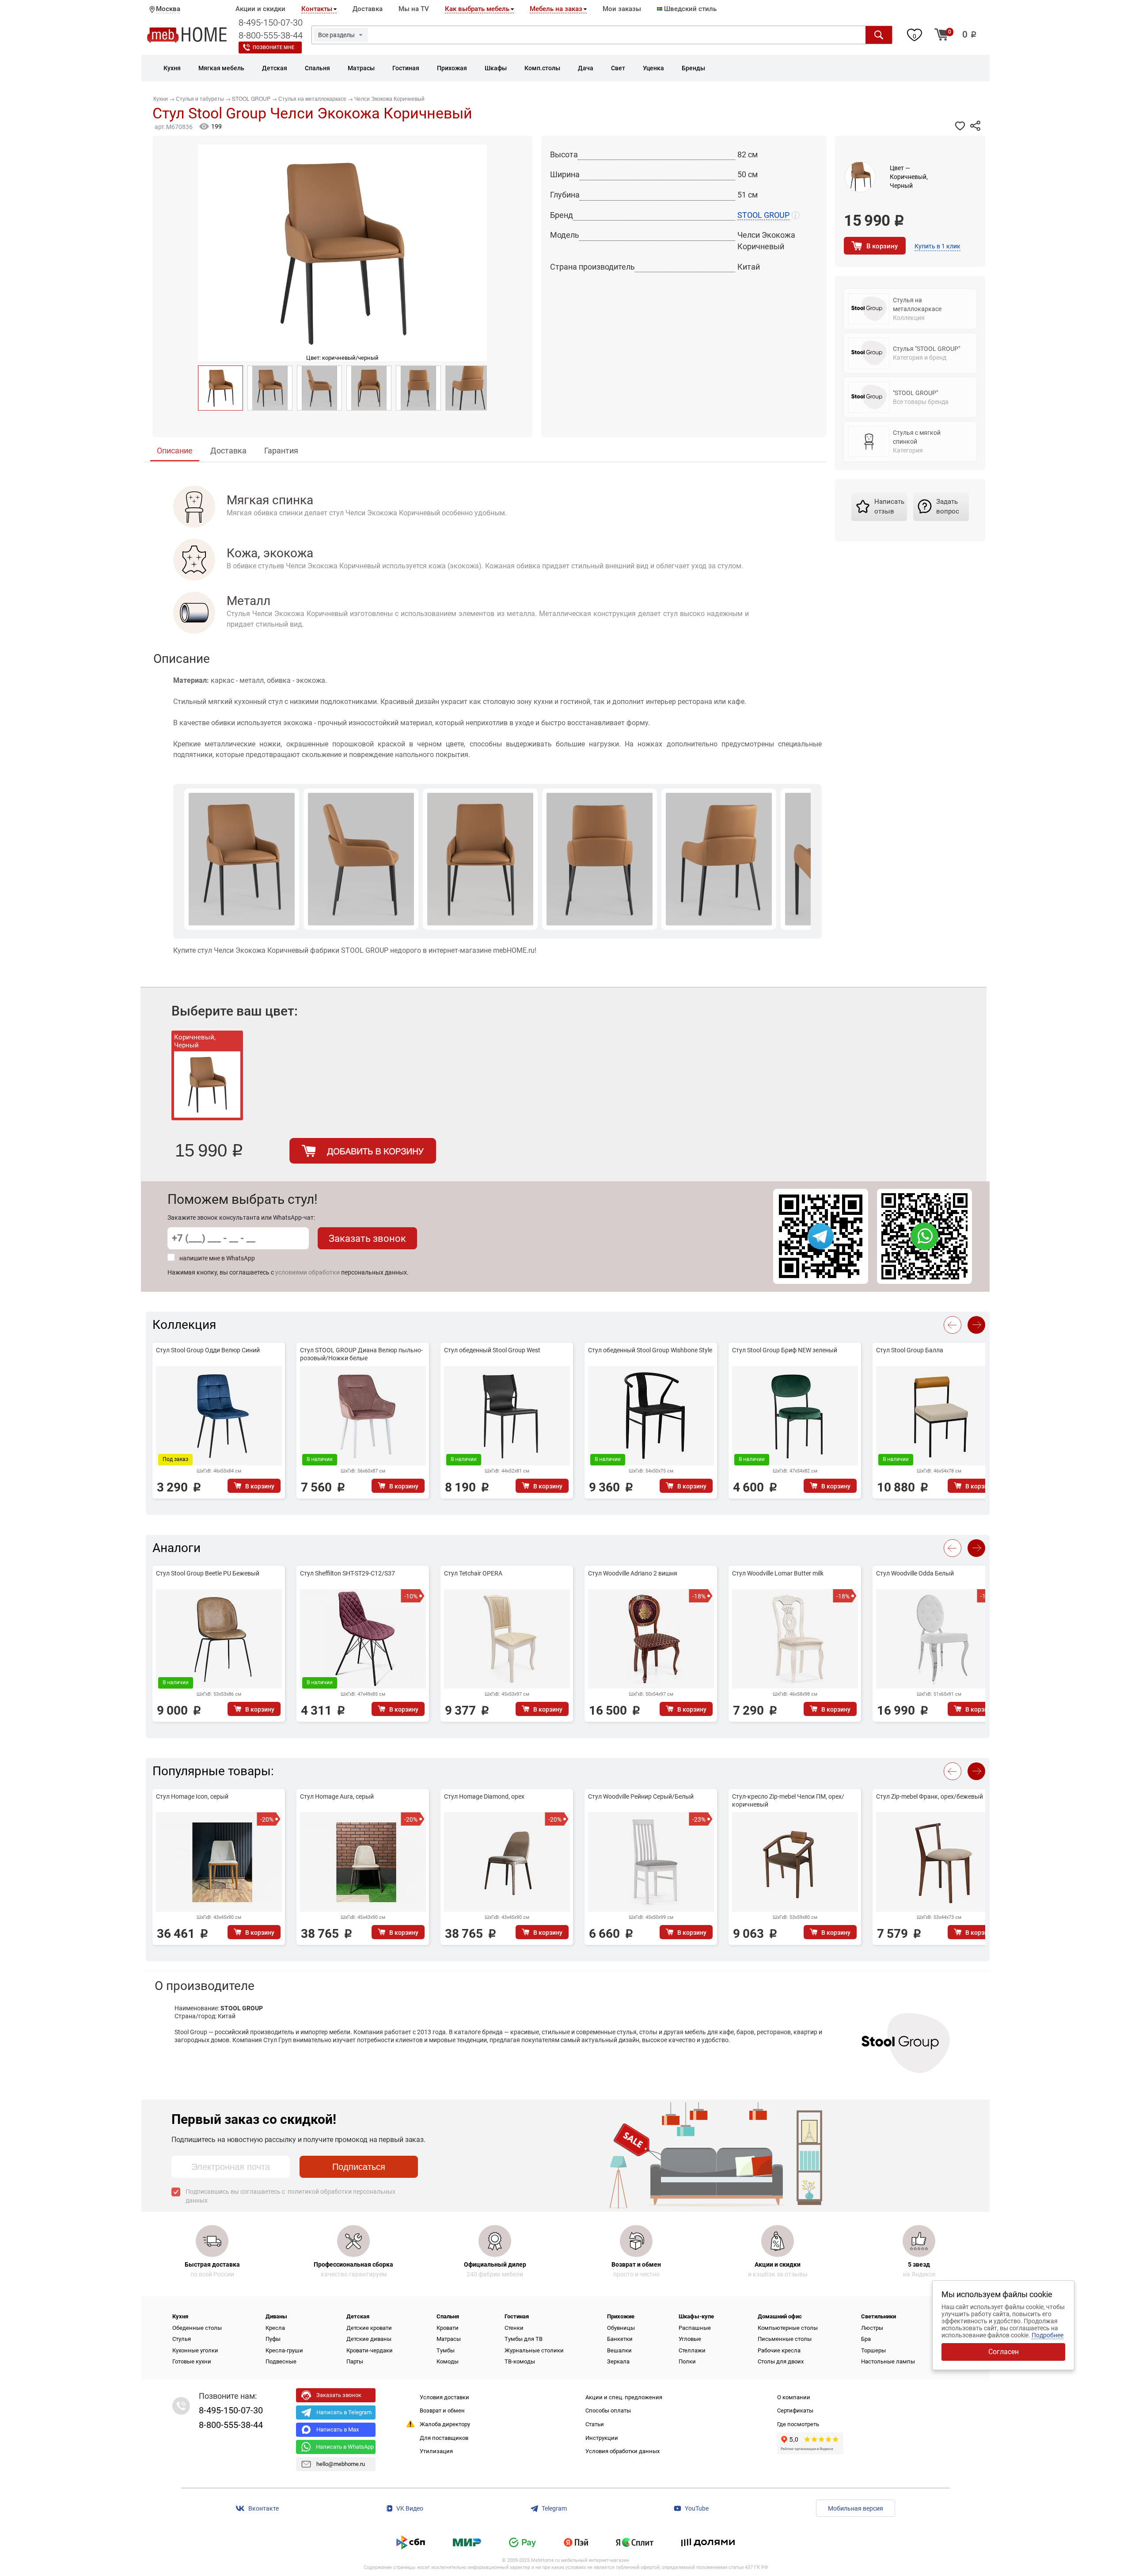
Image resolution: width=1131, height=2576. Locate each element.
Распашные (695, 2328)
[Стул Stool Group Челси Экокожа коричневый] (270, 388)
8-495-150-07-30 (271, 23)
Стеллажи (692, 2350)
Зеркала (618, 2361)
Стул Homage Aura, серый (337, 1796)
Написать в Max (338, 2430)
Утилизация (436, 2451)
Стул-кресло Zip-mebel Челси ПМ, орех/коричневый (788, 1800)
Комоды (448, 2361)
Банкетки (620, 2339)
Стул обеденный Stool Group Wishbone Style (650, 1350)
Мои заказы (622, 9)
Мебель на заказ (556, 9)
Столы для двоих (781, 2361)
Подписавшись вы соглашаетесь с (290, 2196)
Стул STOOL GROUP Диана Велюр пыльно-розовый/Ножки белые (361, 1354)
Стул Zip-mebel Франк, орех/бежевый (930, 1796)
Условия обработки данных (622, 2451)
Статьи (595, 2424)
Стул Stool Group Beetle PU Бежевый (208, 1573)
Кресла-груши (284, 2350)
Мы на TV (414, 9)
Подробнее (1048, 2335)
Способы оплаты (608, 2410)
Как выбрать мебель (477, 9)
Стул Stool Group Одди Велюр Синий (208, 1350)
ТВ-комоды (520, 2361)
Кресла (275, 2328)
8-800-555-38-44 (271, 35)
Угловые (690, 2339)
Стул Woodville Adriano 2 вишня (633, 1573)
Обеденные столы (197, 2328)
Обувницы (621, 2328)
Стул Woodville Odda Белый (915, 1573)
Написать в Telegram (344, 2412)
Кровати (448, 2328)
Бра (866, 2339)
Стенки (514, 2328)
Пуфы (273, 2339)
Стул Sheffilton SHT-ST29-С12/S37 (347, 1573)
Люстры (872, 2328)
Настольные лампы (888, 2361)
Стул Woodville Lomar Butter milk (778, 1573)
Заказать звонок (367, 1239)
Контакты (317, 9)
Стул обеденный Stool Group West (492, 1350)
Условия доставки (444, 2397)
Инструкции (602, 2438)
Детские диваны (369, 2339)
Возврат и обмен (442, 2410)
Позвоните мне (273, 48)
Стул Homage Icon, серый (192, 1796)
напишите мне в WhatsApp (217, 1258)
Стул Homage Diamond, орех (484, 1796)
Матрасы (449, 2339)
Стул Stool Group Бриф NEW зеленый (785, 1350)
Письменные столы (785, 2339)
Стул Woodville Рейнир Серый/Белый (641, 1796)
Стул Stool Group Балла (910, 1350)
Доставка (368, 9)
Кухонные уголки (195, 2350)
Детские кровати (369, 2328)
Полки (687, 2361)
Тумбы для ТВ (524, 2339)
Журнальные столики (534, 2350)
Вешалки (619, 2350)
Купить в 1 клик (937, 246)
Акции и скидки (260, 9)
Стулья (182, 2339)
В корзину (882, 246)
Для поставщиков (444, 2438)
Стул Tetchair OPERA (473, 1573)
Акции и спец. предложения (624, 2397)
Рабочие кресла (779, 2350)
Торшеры (873, 2350)
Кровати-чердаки (370, 2350)
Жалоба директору (445, 2424)
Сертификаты (795, 2410)
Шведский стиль (689, 9)
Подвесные (281, 2361)
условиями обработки (307, 1272)
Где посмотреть (798, 2424)
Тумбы (446, 2350)
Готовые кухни (192, 2361)
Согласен (1004, 2352)
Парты (355, 2361)
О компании (794, 2397)
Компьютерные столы (788, 2328)
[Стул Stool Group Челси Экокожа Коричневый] (220, 388)
